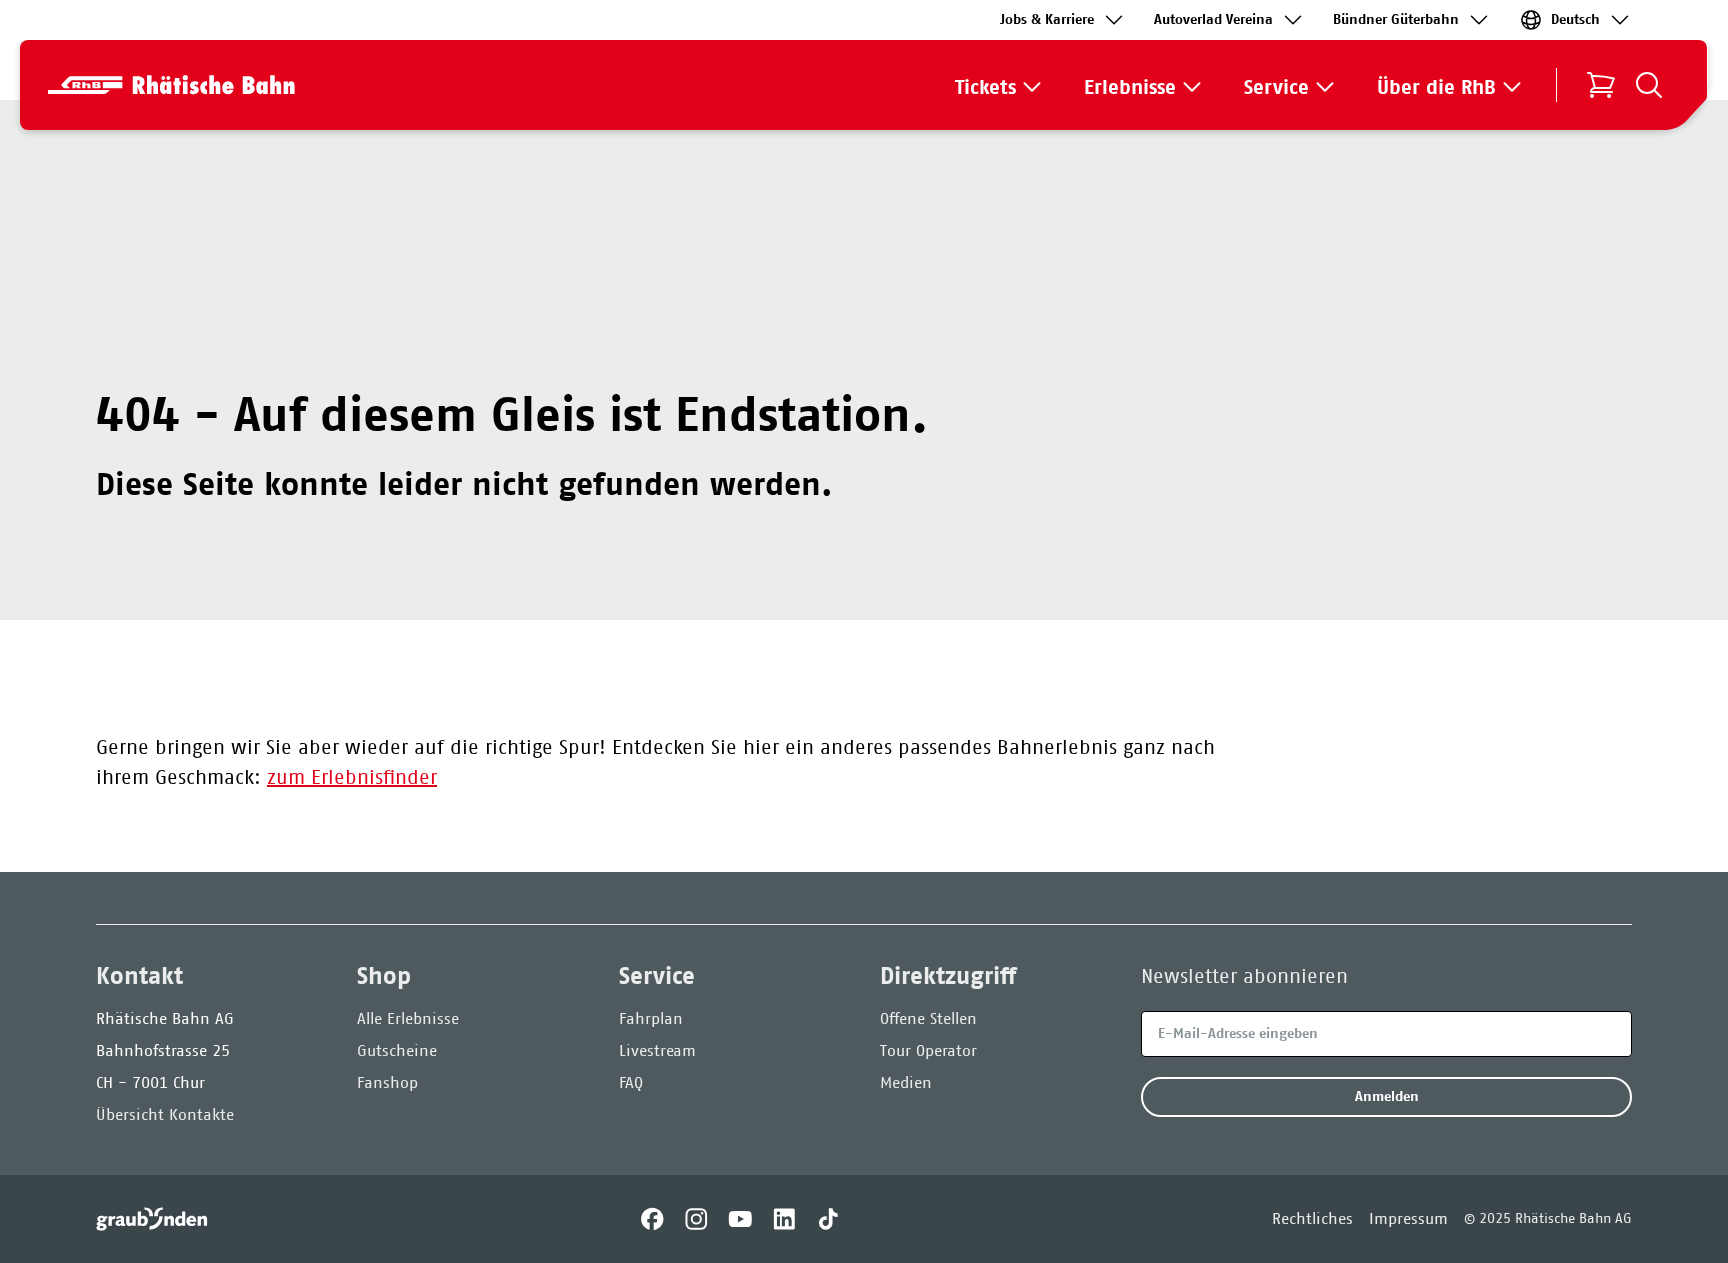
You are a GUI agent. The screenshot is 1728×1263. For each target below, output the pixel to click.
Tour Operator (928, 1050)
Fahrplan (651, 1018)
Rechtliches (1312, 1218)
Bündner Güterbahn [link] (1396, 19)
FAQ (631, 1082)
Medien (906, 1082)
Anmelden (1387, 1096)
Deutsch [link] (1575, 19)
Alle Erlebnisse (408, 1018)
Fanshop (387, 1082)
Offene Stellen (928, 1018)
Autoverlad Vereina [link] (1213, 19)
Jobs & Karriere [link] (1047, 19)
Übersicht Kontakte (165, 1114)
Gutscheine (397, 1050)
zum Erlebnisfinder (352, 777)
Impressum (1408, 1218)
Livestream (657, 1050)
